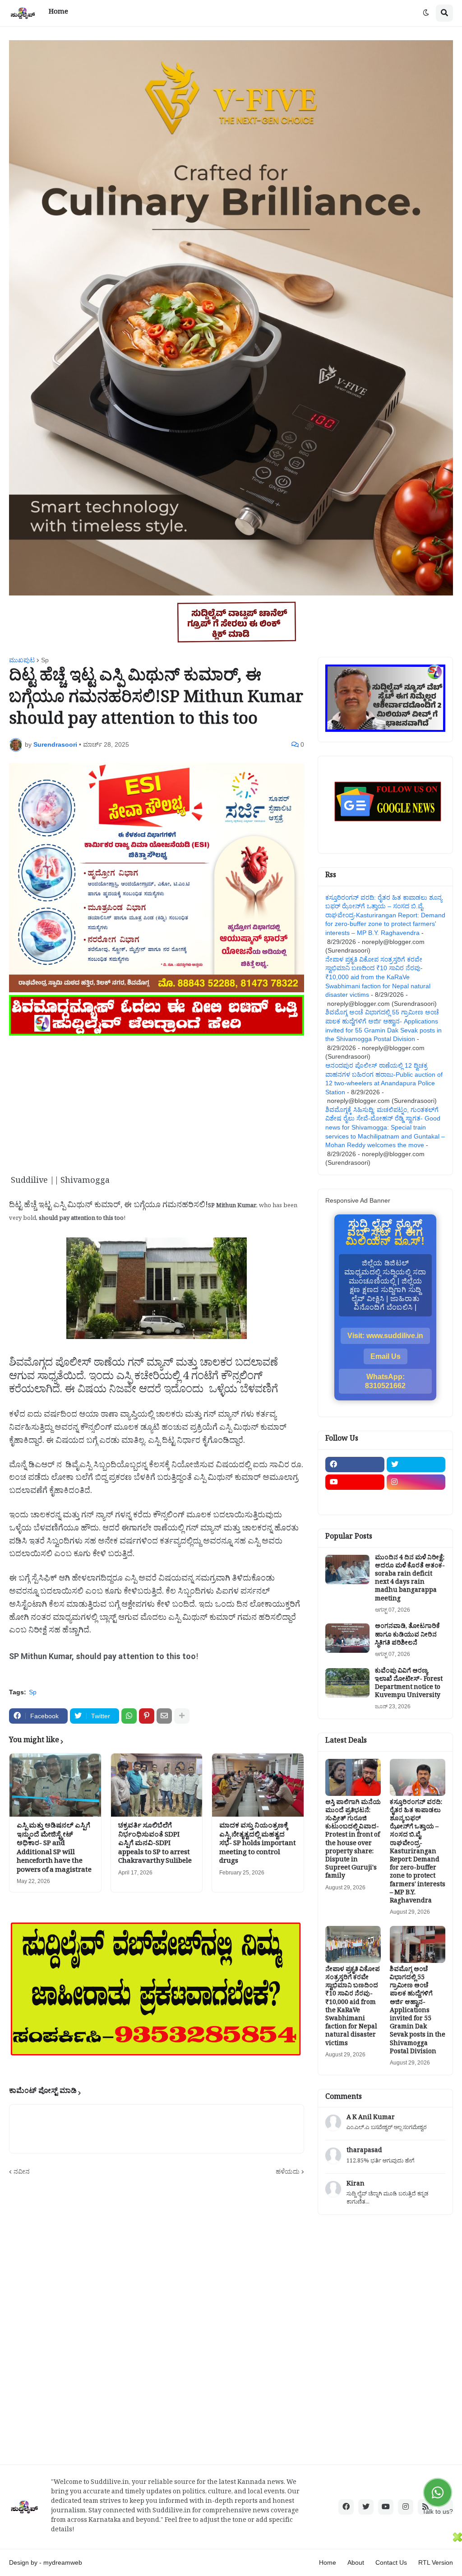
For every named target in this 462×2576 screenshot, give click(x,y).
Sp (45, 660)
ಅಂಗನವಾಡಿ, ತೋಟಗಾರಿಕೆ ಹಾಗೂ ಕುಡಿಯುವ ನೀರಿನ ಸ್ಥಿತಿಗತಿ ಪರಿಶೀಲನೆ (407, 1636)
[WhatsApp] (129, 1716)
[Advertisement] (157, 1102)
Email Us (386, 1356)
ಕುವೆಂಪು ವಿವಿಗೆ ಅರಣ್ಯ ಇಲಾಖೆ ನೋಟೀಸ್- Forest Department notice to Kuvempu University (409, 1685)
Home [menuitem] (58, 13)
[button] (426, 13)
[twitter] (416, 1465)
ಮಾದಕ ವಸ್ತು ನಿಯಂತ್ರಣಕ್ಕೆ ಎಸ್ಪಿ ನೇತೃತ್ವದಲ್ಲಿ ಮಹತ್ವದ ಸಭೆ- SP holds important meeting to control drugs (258, 1845)
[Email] (164, 1716)
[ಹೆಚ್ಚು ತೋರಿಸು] (182, 1716)
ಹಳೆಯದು (288, 2171)
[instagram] (416, 1482)
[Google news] (416, 1500)
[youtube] (355, 1482)
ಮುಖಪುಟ (22, 660)
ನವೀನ (22, 2171)
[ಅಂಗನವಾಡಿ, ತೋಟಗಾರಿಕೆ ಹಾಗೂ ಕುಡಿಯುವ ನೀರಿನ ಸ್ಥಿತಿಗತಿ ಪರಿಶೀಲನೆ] (347, 1638)
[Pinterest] (147, 1716)
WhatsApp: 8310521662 (385, 1381)
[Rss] (355, 1500)
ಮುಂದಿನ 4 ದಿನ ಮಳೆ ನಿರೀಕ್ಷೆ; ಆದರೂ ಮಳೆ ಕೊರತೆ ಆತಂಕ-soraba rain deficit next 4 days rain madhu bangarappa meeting (410, 1579)
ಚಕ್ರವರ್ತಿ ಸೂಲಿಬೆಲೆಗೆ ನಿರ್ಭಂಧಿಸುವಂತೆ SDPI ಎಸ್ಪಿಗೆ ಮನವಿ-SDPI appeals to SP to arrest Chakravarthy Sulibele (155, 1845)
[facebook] (355, 1465)
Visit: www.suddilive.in (385, 1336)
